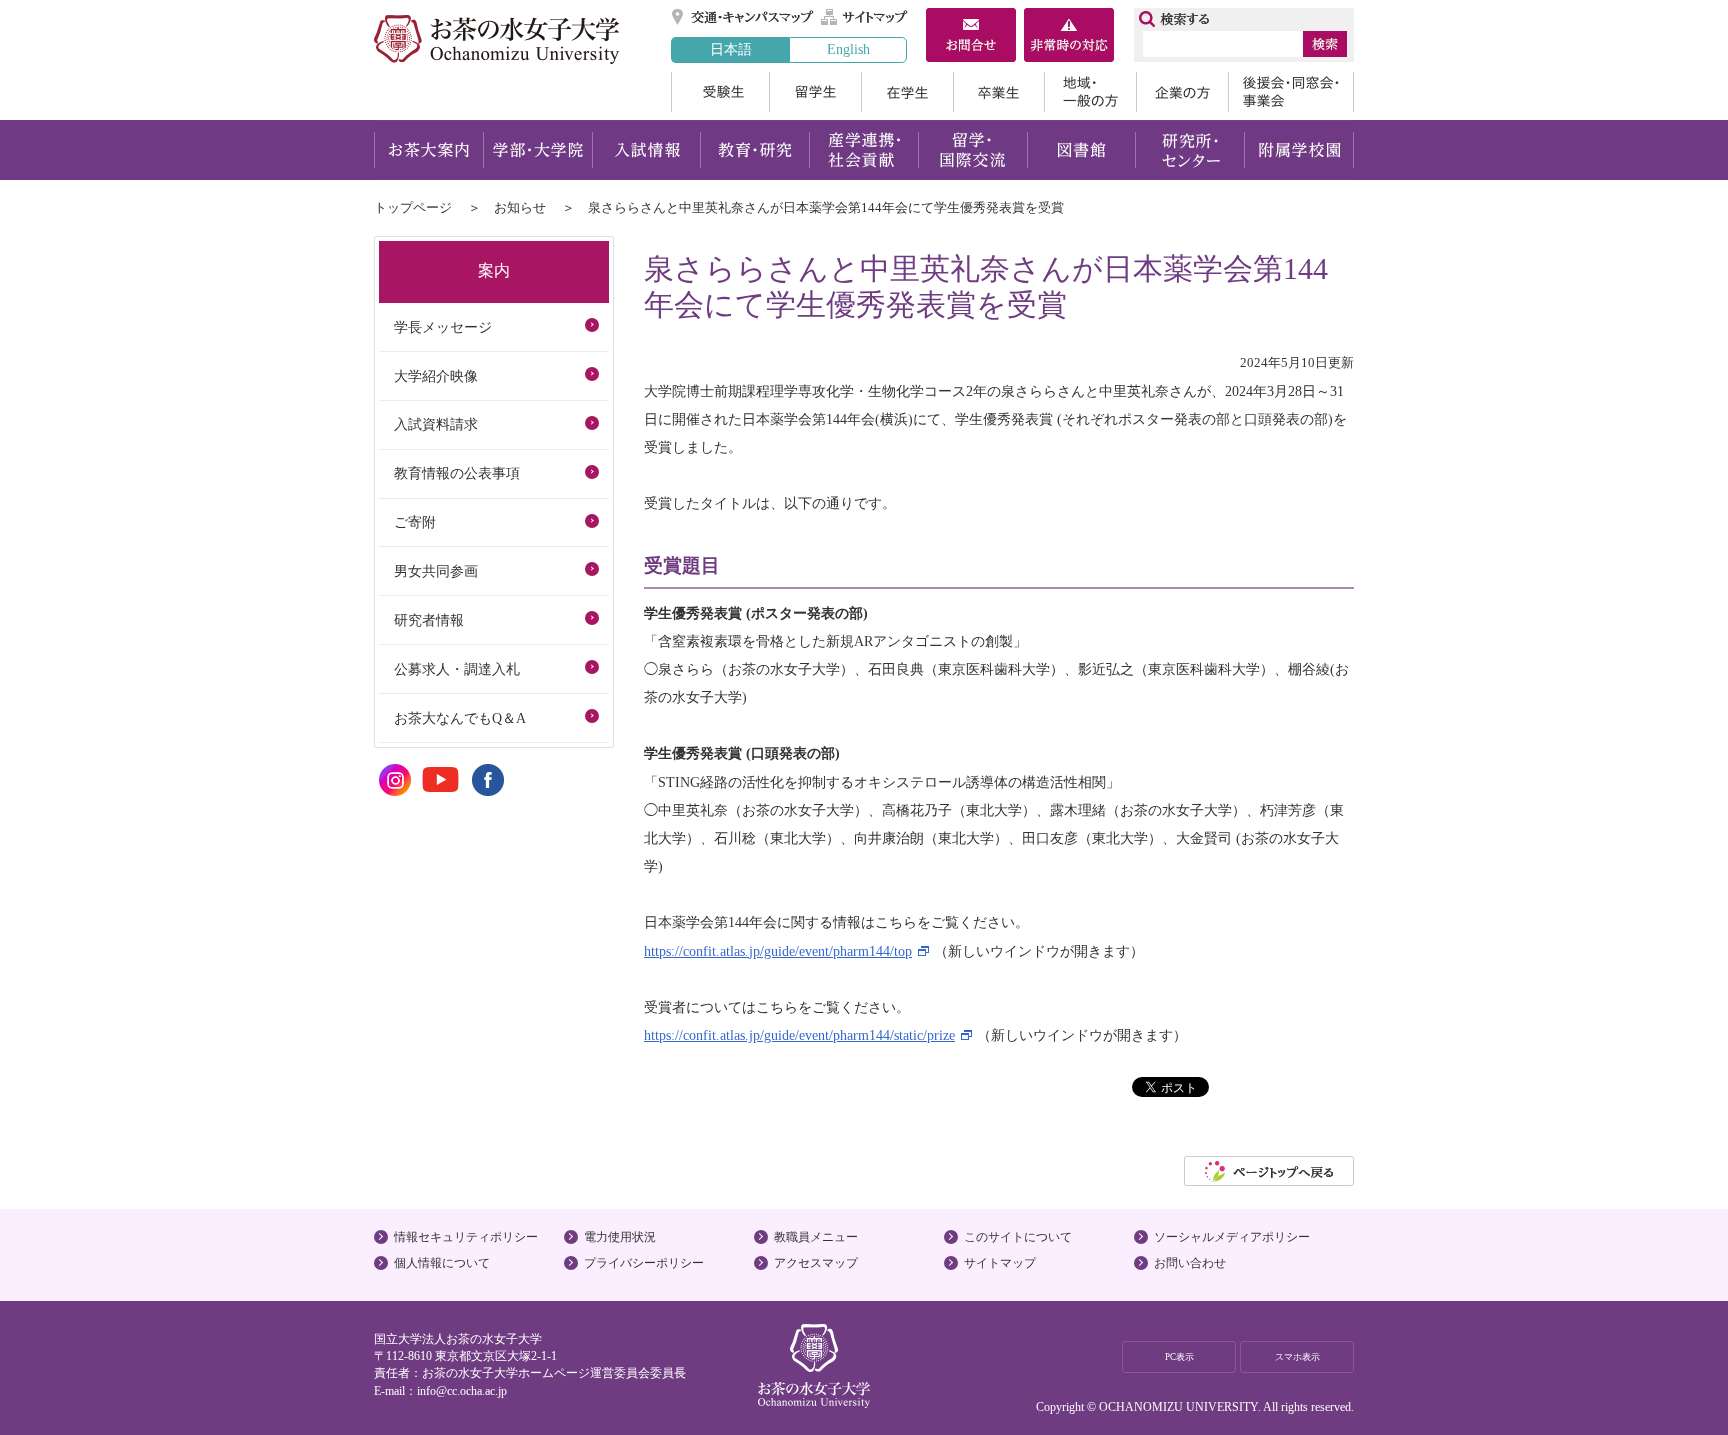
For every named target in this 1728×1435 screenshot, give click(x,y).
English (848, 49)
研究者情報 (429, 620)
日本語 (731, 49)
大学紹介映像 (436, 376)
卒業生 (998, 92)
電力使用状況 (620, 1237)
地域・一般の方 (1090, 92)
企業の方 (1182, 92)
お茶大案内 (428, 150)
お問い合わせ (1190, 1263)
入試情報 (646, 150)
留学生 (815, 92)
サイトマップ (865, 17)
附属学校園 (1299, 150)
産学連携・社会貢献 (863, 150)
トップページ (413, 207)
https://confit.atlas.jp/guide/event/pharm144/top (778, 951)
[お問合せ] (971, 37)
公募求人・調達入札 (457, 669)
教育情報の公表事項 (457, 473)
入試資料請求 (436, 424)
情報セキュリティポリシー (466, 1237)
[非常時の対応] (1069, 37)
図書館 (1081, 150)
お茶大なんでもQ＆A (460, 718)
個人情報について (442, 1263)
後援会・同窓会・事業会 (1291, 92)
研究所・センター (1190, 150)
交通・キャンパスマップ (743, 17)
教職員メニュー (816, 1237)
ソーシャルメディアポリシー (1232, 1237)
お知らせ (520, 207)
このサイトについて (1018, 1237)
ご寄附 (415, 522)
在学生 (907, 92)
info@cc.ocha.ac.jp (462, 1391)
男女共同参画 (436, 571)
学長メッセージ (443, 327)
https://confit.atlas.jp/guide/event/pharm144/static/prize (799, 1035)
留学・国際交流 (972, 150)
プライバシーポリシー (644, 1263)
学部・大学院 (537, 150)
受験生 (720, 92)
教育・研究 (754, 150)
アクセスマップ (816, 1263)
